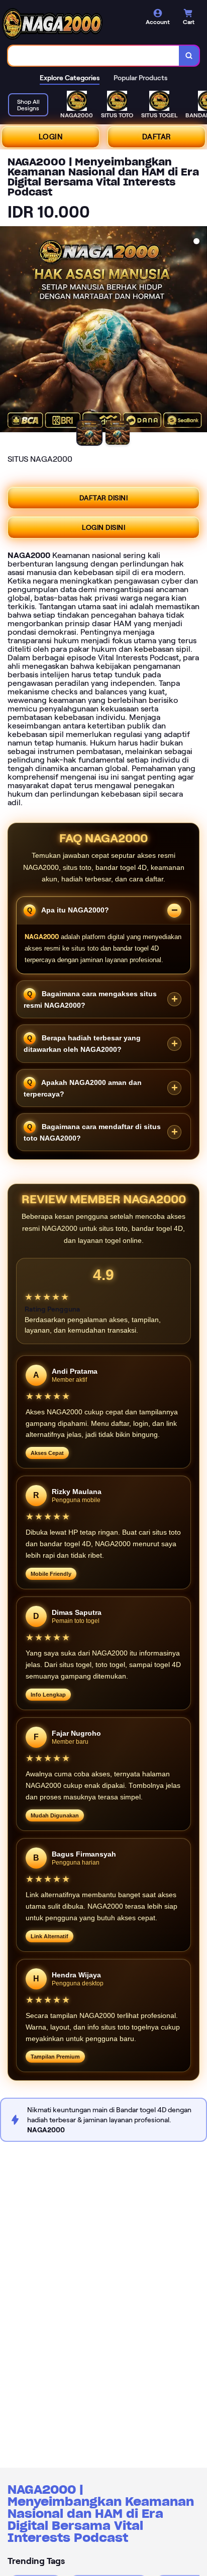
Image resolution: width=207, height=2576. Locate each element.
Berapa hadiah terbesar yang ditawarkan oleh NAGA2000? (82, 1044)
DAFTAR (157, 137)
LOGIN (51, 137)
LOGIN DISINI (103, 527)
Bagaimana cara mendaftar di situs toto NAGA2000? (92, 1132)
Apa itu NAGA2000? (74, 910)
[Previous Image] (8, 331)
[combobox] (94, 56)
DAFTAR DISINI (104, 498)
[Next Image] (199, 331)
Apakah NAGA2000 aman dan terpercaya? (83, 1088)
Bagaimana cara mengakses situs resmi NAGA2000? (90, 999)
